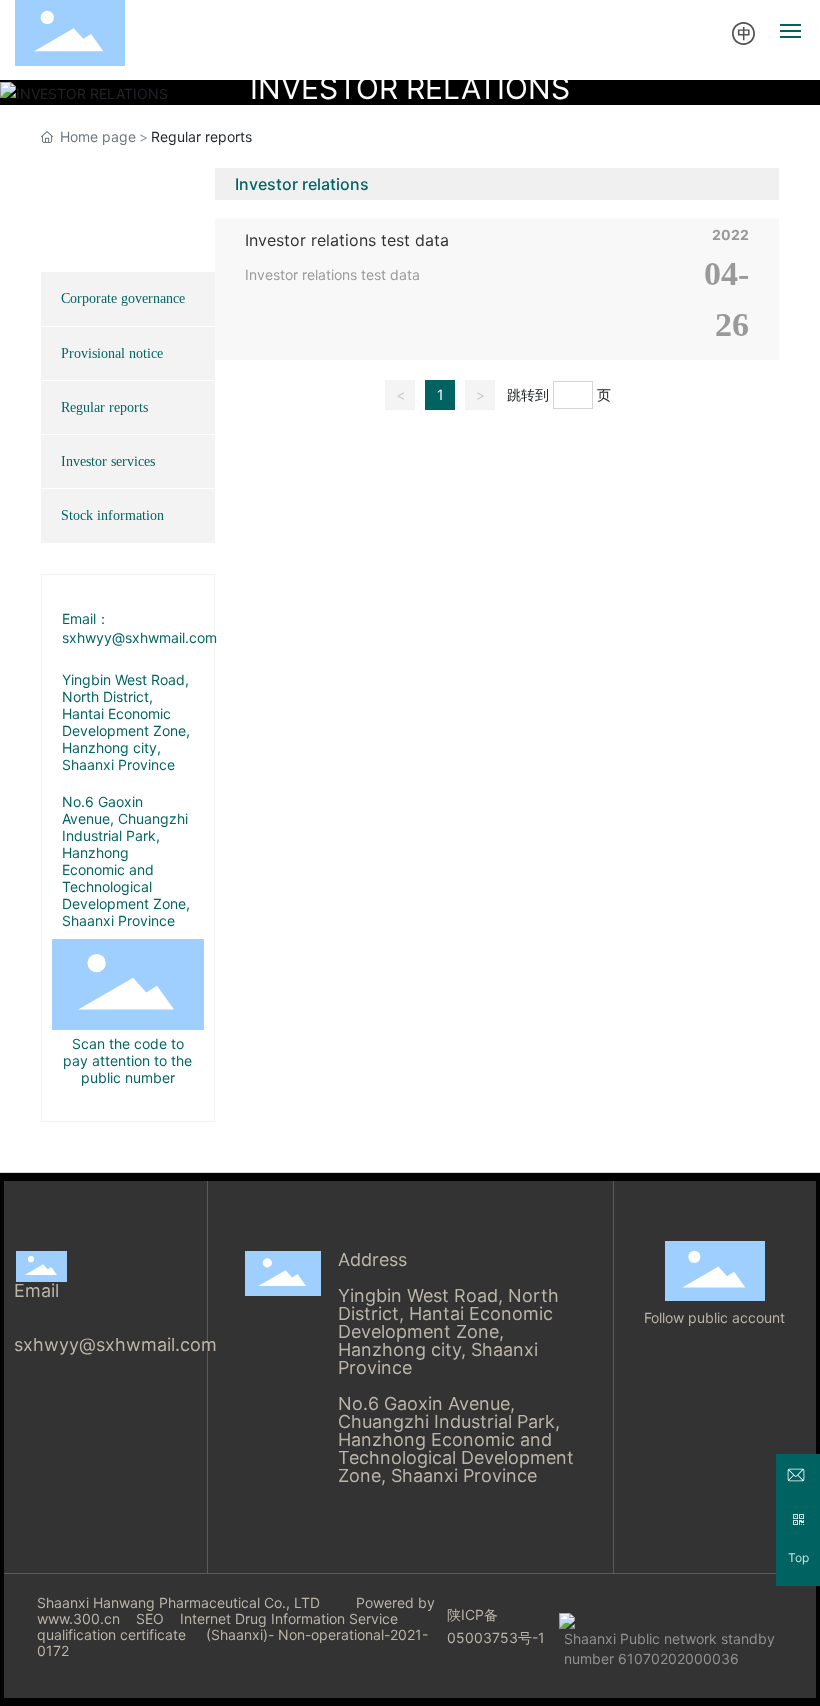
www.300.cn (78, 1618)
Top (798, 1558)
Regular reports (104, 407)
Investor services (108, 461)
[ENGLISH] (745, 32)
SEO (150, 1618)
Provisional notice (112, 353)
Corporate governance (123, 298)
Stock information (112, 515)
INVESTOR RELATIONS (410, 88)
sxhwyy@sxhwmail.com (115, 1344)
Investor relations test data (347, 240)
